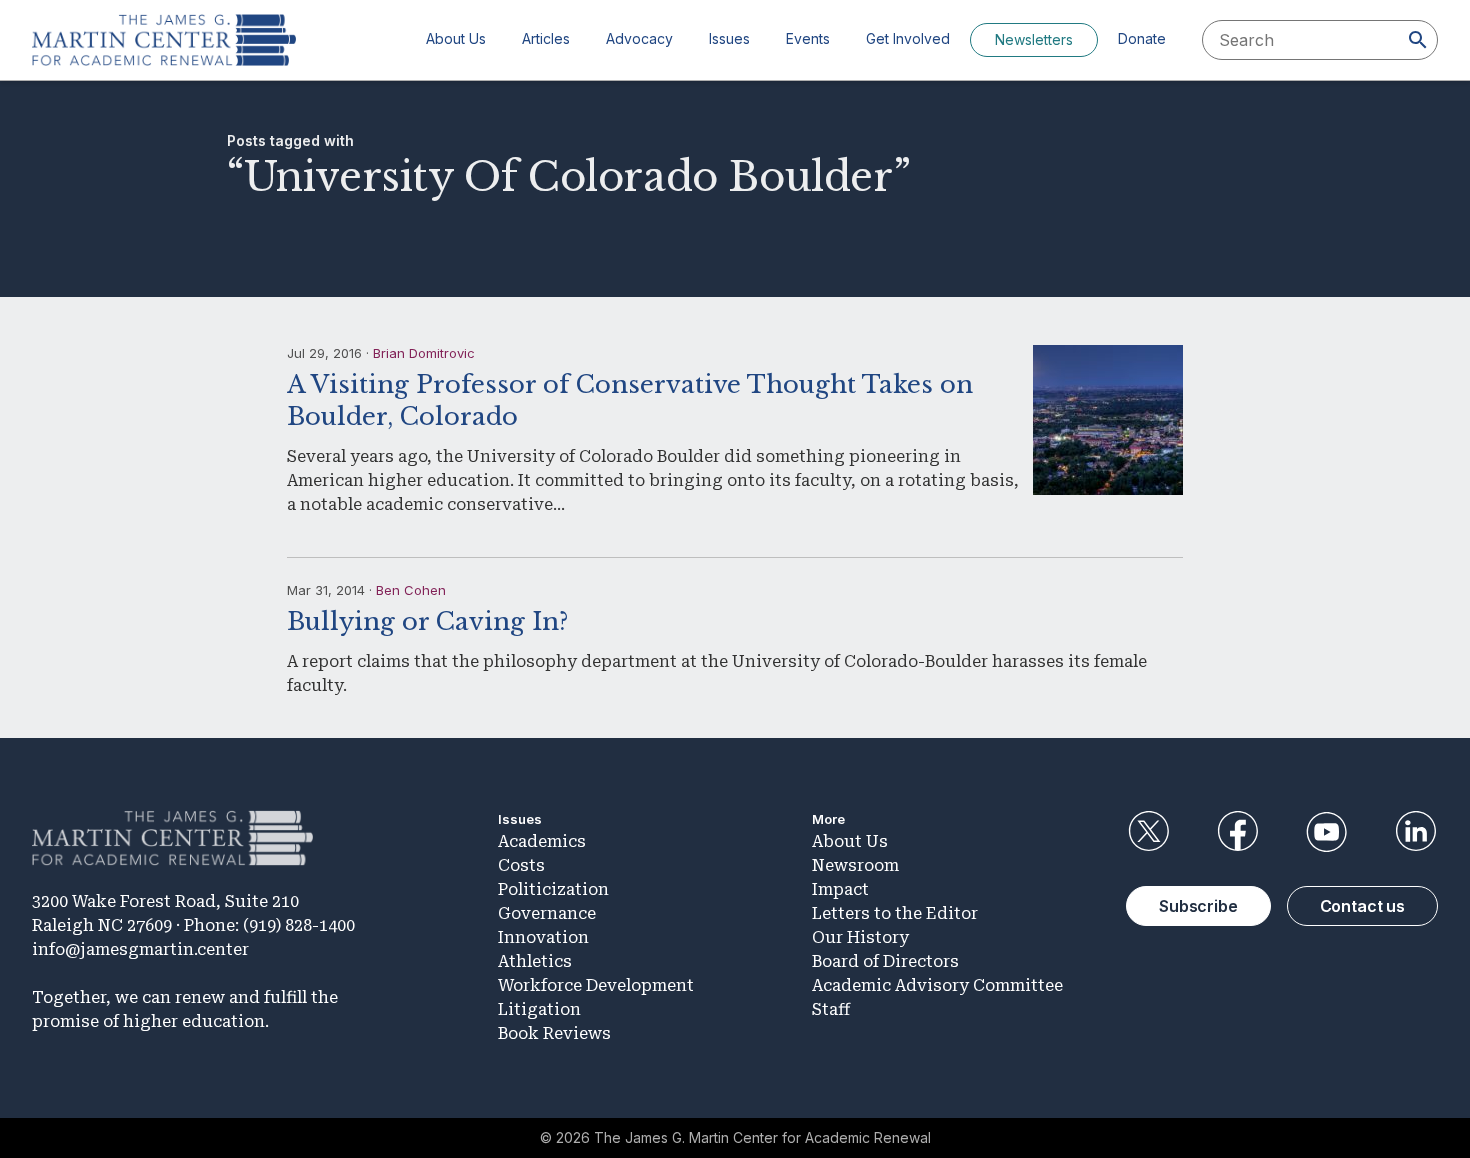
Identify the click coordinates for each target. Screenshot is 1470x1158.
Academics (542, 841)
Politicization (553, 889)
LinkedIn (1416, 832)
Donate (1142, 38)
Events (808, 38)
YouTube (1327, 832)
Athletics (535, 961)
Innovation (543, 937)
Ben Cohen (411, 590)
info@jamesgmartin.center (140, 949)
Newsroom (855, 865)
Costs (521, 865)
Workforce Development (596, 985)
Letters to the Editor (895, 913)
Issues (729, 38)
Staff (831, 1009)
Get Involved (908, 38)
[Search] (1418, 40)
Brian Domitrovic (424, 353)
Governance (547, 913)
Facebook (1237, 832)
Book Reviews (554, 1033)
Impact (840, 889)
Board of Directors (885, 961)
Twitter (1148, 832)
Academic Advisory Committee (937, 985)
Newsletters (1034, 39)
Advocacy (639, 38)
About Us (456, 38)
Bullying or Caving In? (427, 621)
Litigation (539, 1009)
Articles (546, 38)
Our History (860, 937)
